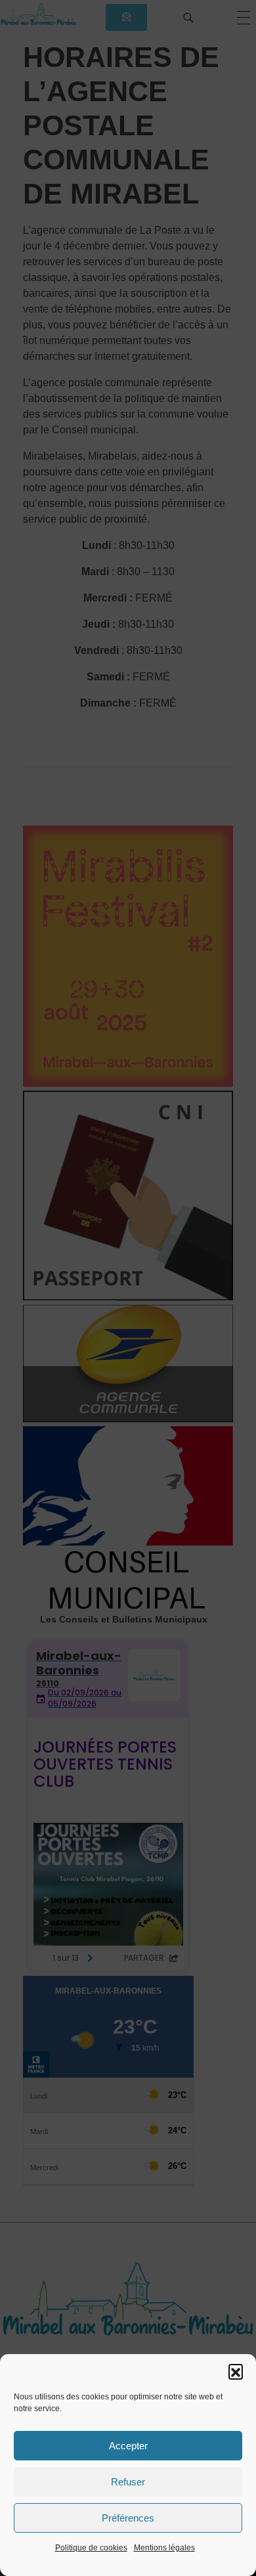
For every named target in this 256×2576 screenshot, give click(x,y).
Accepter (128, 2446)
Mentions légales (164, 2548)
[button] (236, 2371)
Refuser (128, 2482)
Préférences (128, 2518)
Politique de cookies (91, 2548)
